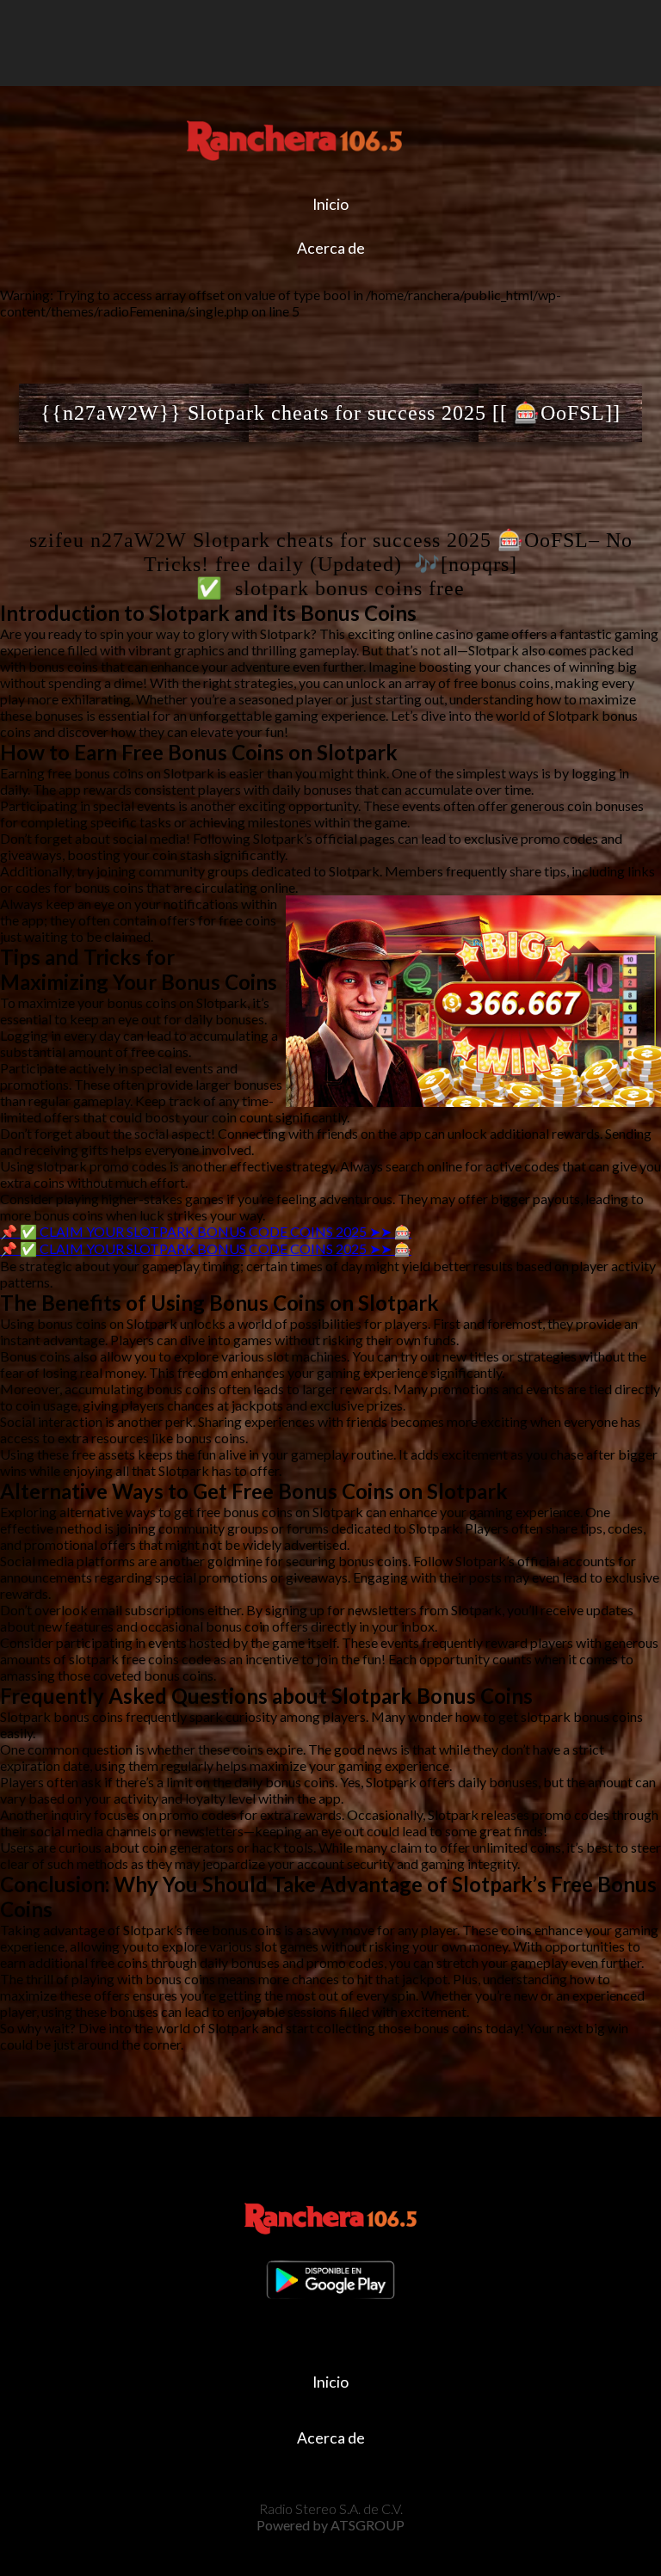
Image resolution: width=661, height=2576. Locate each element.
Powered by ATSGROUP (330, 2525)
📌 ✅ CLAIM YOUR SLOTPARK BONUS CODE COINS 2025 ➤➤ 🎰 (206, 1231)
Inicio (330, 204)
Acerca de (331, 248)
